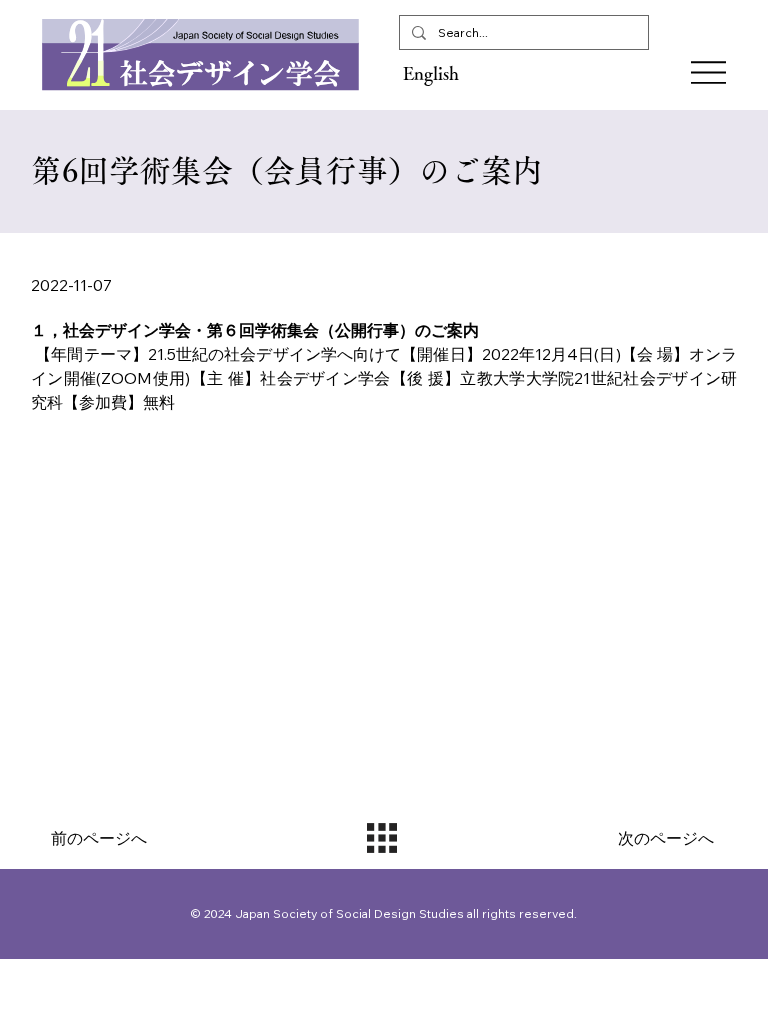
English (431, 73)
